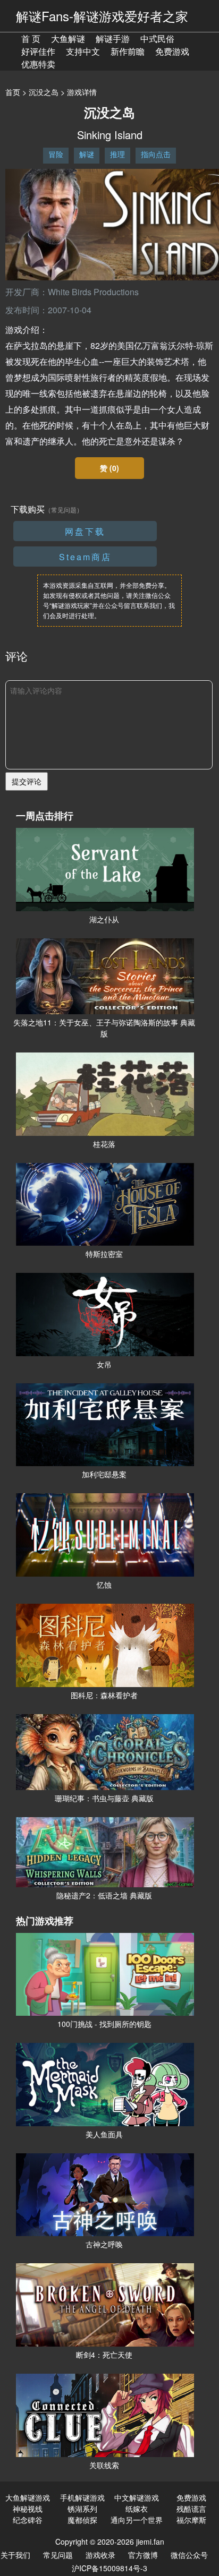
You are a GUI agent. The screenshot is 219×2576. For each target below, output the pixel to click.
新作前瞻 (128, 51)
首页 (13, 92)
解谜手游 (113, 38)
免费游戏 (172, 51)
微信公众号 (189, 2555)
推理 (117, 154)
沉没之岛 (44, 92)
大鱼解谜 (68, 38)
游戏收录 (100, 2555)
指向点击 (156, 154)
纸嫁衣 (137, 2509)
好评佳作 (38, 51)
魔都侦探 (82, 2520)
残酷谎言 (191, 2509)
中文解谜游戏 (137, 2497)
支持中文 (83, 51)
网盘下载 (85, 531)
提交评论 (27, 781)
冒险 (56, 154)
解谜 (87, 154)
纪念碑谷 (28, 2520)
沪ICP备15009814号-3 (109, 2568)
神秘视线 (28, 2509)
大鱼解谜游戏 (28, 2497)
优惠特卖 (38, 64)
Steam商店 (85, 557)
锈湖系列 (82, 2509)
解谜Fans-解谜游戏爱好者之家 (102, 16)
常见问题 (58, 2555)
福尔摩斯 (191, 2520)
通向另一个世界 (137, 2520)
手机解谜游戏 (82, 2497)
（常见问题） (64, 510)
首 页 (31, 38)
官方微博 (143, 2555)
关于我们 (15, 2555)
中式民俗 (157, 38)
